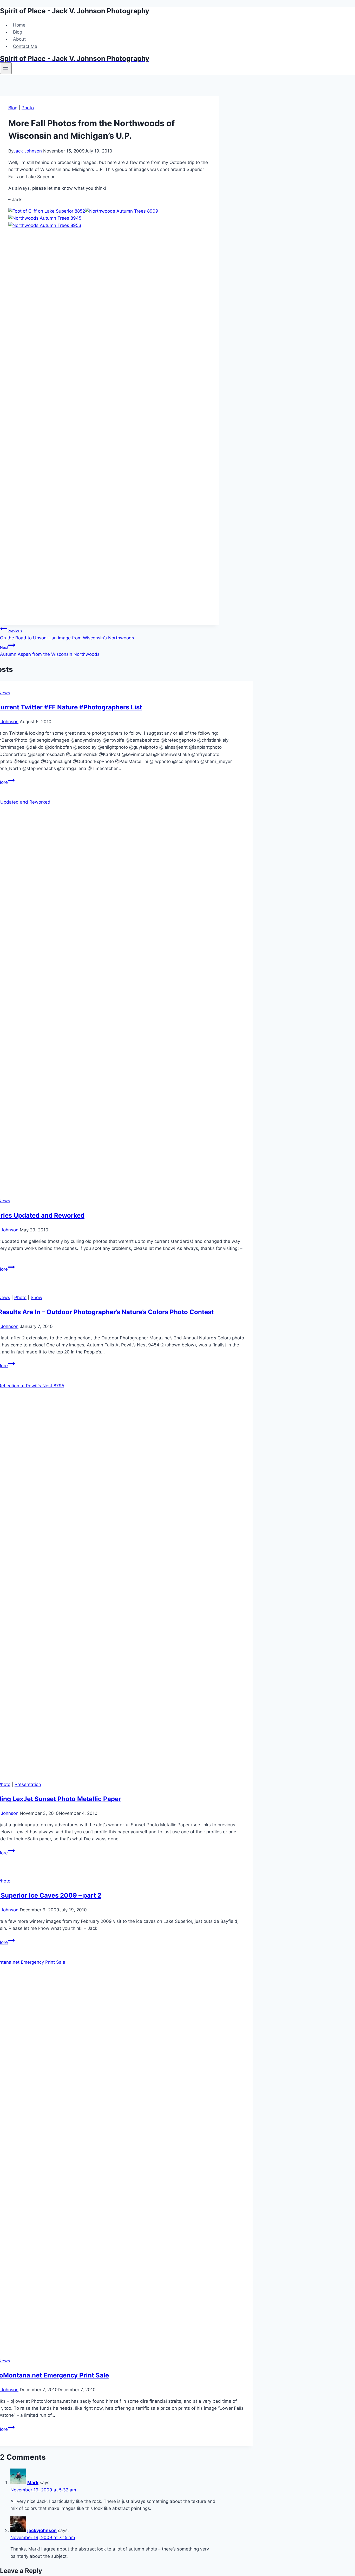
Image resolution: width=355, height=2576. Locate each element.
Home (19, 25)
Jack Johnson (28, 151)
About (19, 39)
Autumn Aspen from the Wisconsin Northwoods (50, 651)
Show (37, 1297)
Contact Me (25, 46)
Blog (18, 32)
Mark (33, 2483)
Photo (28, 108)
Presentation (28, 1784)
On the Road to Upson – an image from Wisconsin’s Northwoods (67, 635)
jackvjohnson (42, 2530)
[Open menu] (6, 68)
